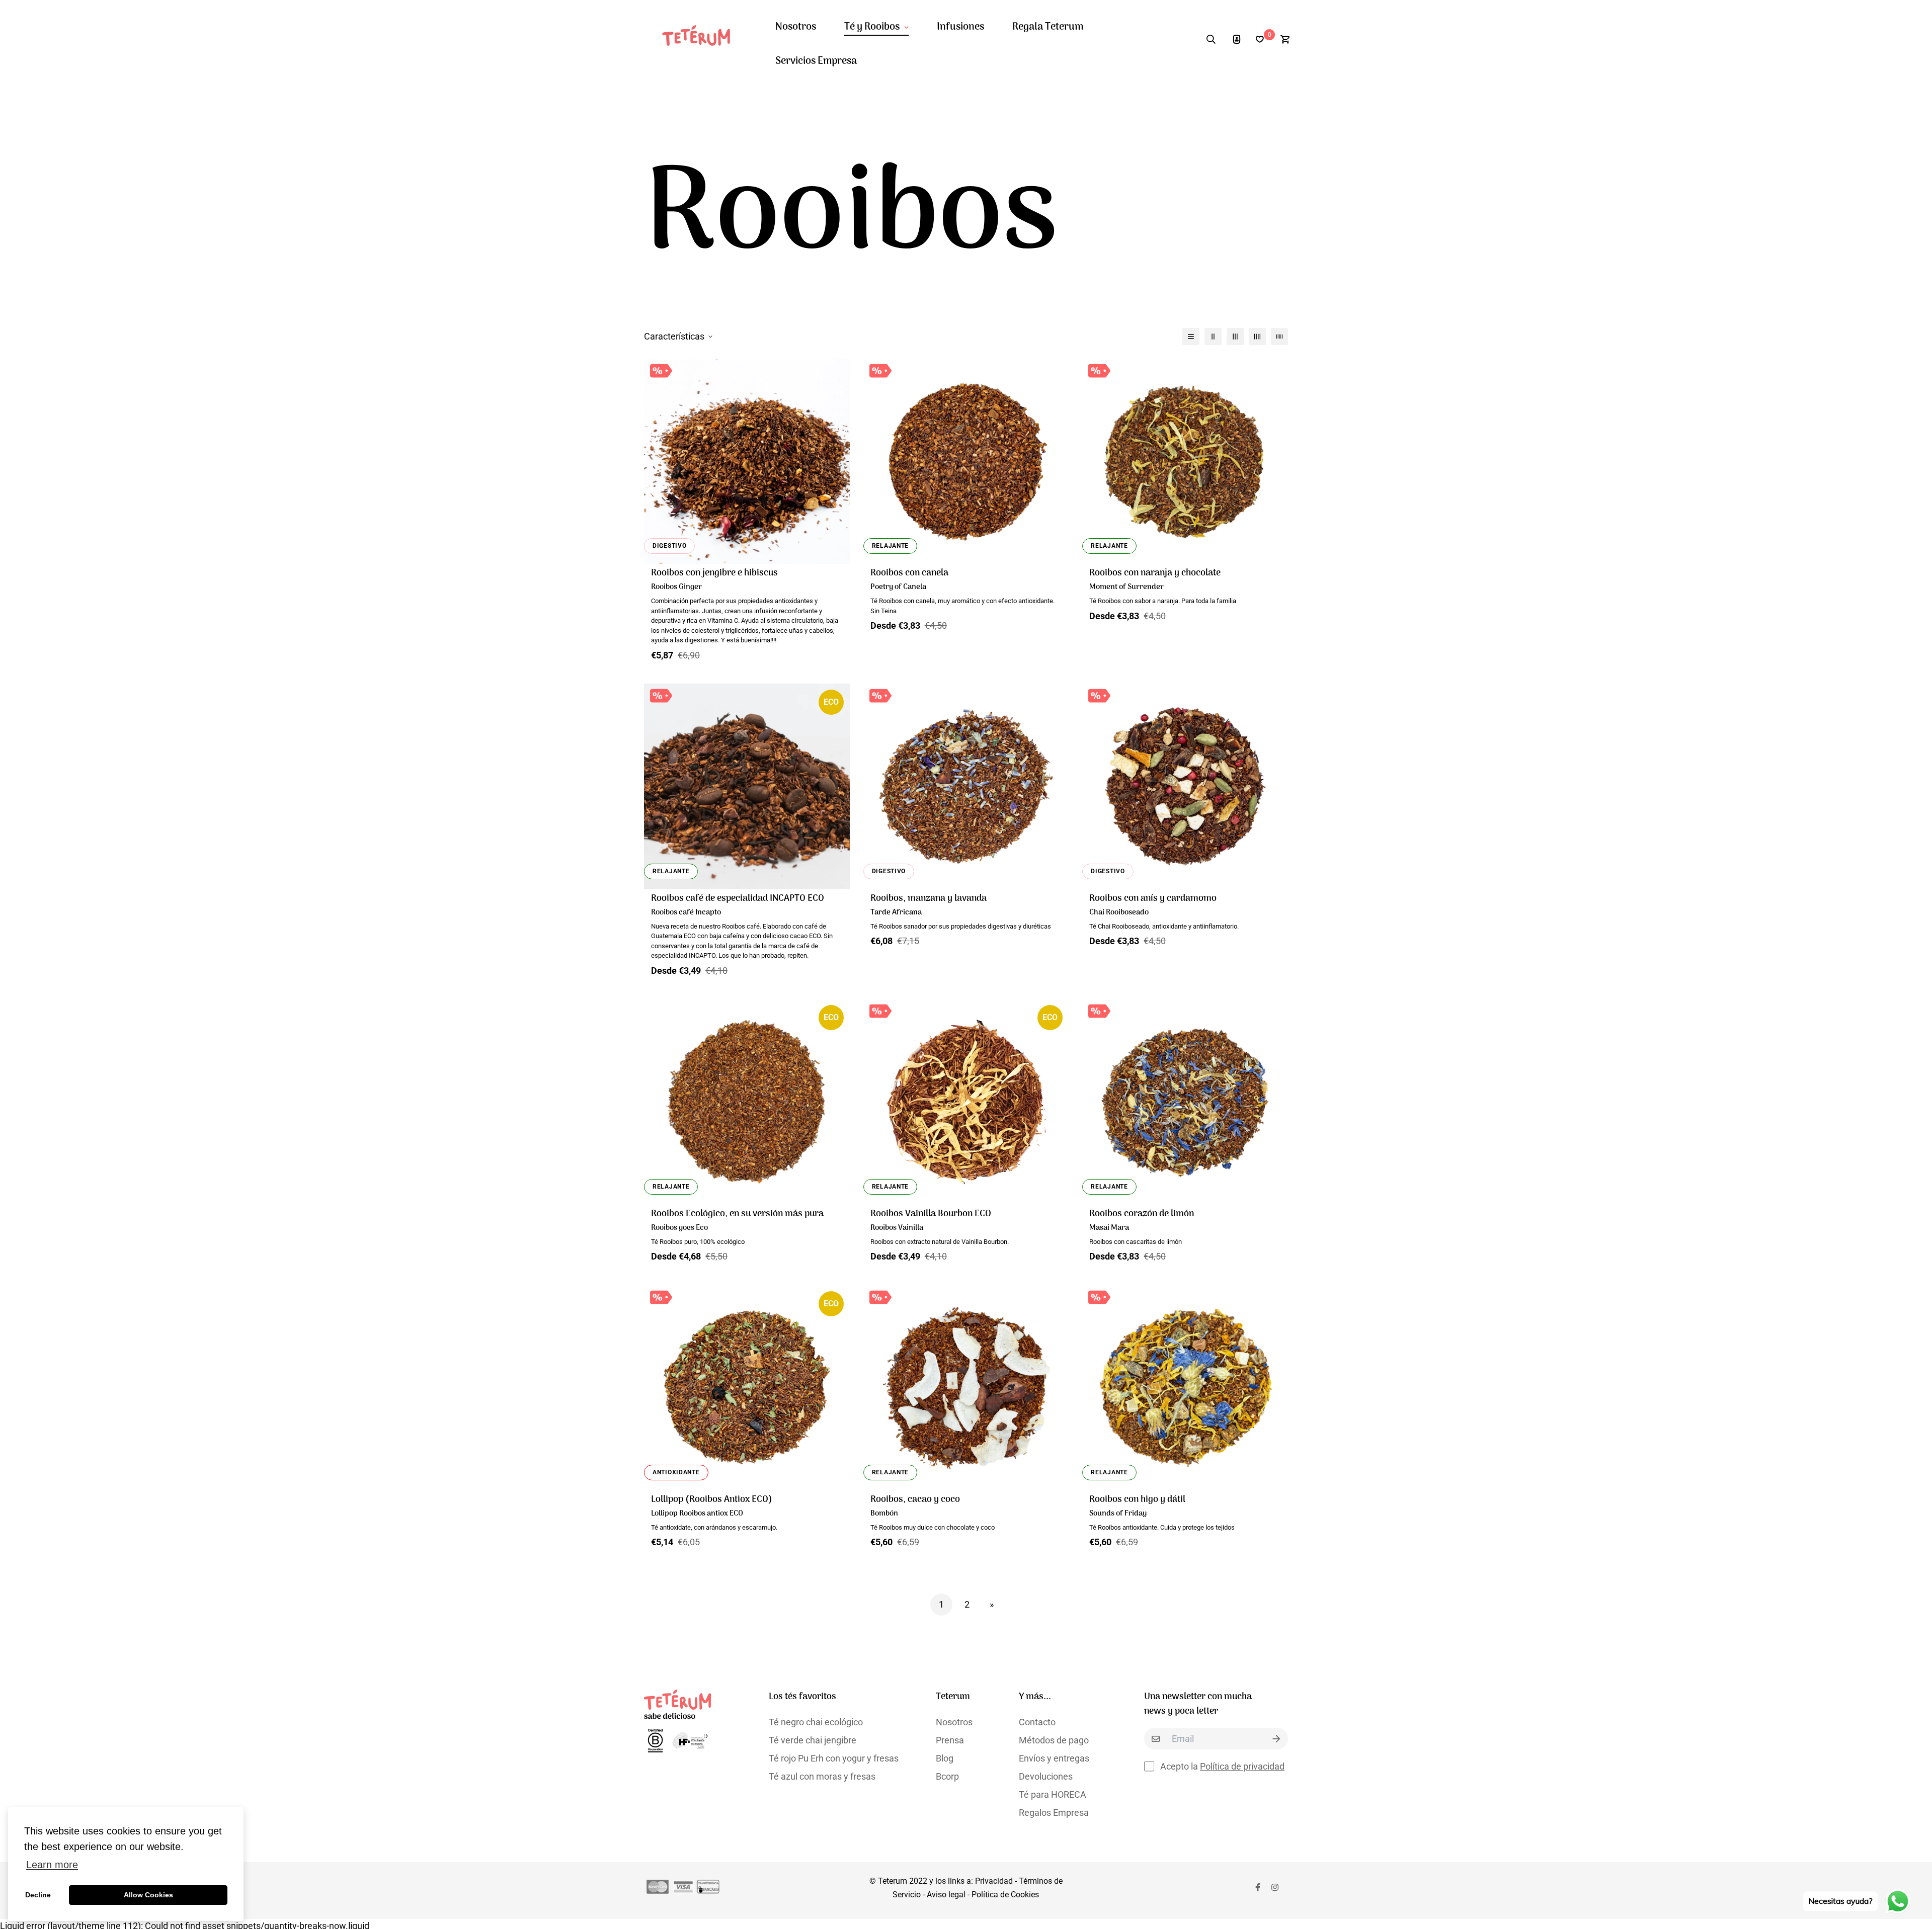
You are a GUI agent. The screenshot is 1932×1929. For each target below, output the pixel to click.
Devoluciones (1046, 1776)
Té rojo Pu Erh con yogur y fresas (834, 1758)
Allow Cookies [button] (148, 1895)
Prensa (950, 1740)
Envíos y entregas (1054, 1758)
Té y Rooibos (872, 27)
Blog (945, 1758)
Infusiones (960, 27)
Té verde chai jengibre (813, 1740)
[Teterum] (701, 39)
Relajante (890, 546)
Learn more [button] (52, 1865)
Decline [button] (38, 1895)
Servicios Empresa (816, 61)
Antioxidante (676, 1472)
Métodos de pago (1054, 1740)
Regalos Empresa (1054, 1813)
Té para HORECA (1053, 1794)
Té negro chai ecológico (816, 1722)
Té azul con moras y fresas (822, 1776)
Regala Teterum (1048, 27)
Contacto (1037, 1722)
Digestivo (669, 546)
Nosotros (796, 27)
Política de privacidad (1242, 1766)
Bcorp (947, 1776)
